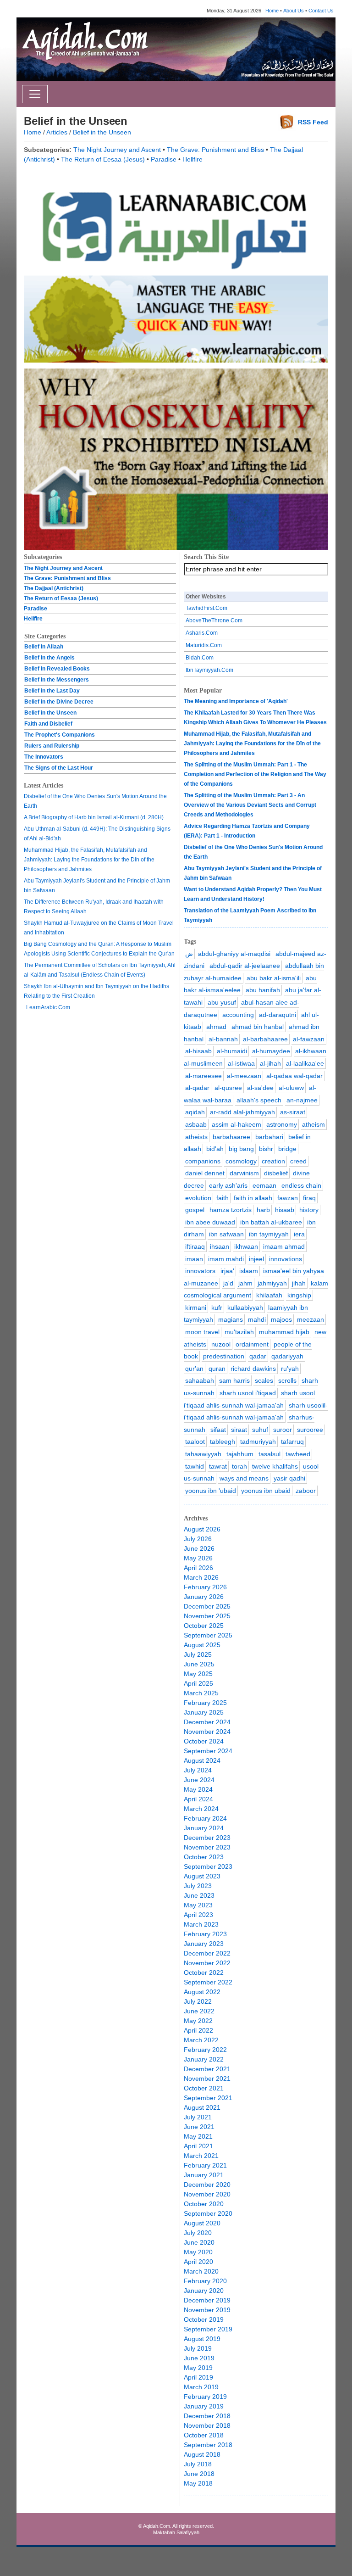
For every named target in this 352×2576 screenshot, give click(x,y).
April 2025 (198, 1683)
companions (203, 1161)
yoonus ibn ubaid (266, 1491)
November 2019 (207, 2310)
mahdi (257, 1319)
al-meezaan (244, 1076)
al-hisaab (198, 1051)
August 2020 (202, 2223)
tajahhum (240, 1454)
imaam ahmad (284, 1246)
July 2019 (198, 2348)
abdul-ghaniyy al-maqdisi (234, 954)
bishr (266, 1149)
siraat (239, 1430)
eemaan (264, 1185)
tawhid (195, 1466)
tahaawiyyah (203, 1454)
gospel (195, 1210)
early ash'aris (228, 1185)
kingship (299, 1295)
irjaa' (227, 1271)
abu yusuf (222, 1002)
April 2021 (198, 2146)
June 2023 (199, 1895)
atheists (196, 1137)
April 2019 (198, 2377)
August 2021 (202, 2107)
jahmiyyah (272, 1283)
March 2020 (201, 2271)
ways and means (244, 1478)
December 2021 (207, 2069)
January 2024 (204, 1828)
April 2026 (198, 1568)
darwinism (244, 1173)
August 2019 (202, 2339)
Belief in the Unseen (102, 132)
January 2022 (204, 2059)
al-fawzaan (309, 1039)
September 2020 (208, 2213)
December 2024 (207, 1722)
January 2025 (204, 1712)
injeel (256, 1259)
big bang (241, 1149)
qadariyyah (287, 1356)
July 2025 (198, 1654)
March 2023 (201, 1924)
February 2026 (205, 1587)
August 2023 (202, 1876)
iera (299, 1234)
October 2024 (204, 1741)
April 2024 (198, 1799)
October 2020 (204, 2204)
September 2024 (208, 1751)
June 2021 (199, 2127)
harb (263, 1210)
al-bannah (223, 1039)
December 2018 (207, 2416)
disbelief (276, 1173)
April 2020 (198, 2262)
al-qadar (197, 1088)
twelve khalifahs (275, 1466)
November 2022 (207, 1963)
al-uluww (291, 1088)
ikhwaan (246, 1246)
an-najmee (302, 1100)
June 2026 (199, 1548)
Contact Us (321, 11)
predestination (224, 1356)
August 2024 (202, 1760)
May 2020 (198, 2252)
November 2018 (207, 2425)
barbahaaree (231, 1137)
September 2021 (208, 2098)
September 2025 (208, 1635)
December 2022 (207, 1953)
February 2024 (205, 1818)
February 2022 (205, 2050)
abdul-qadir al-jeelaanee (245, 966)
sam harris (234, 1380)
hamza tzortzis (231, 1210)
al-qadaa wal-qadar (294, 1076)
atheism (313, 1124)
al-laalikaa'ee (305, 1063)
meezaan (311, 1319)
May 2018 (198, 2483)
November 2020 (207, 2194)
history (309, 1210)
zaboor (306, 1491)
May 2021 (198, 2136)
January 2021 (204, 2175)
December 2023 (207, 1838)
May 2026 (198, 1558)
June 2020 (199, 2242)
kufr (217, 1308)
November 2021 (207, 2079)
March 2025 (201, 1693)
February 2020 (205, 2281)
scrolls (287, 1380)
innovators (200, 1271)
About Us (294, 11)
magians (231, 1319)
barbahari (269, 1137)
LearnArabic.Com (48, 1007)
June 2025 (199, 1664)
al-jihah (270, 1063)
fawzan (288, 1198)
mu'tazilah (239, 1332)
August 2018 (202, 2454)
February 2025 (205, 1703)
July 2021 (198, 2117)
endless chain (301, 1185)
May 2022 (198, 2021)
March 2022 (201, 2040)
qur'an (194, 1369)
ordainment (252, 1344)
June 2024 (199, 1780)
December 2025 (207, 1606)
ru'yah (290, 1369)
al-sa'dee (260, 1088)
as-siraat (293, 1112)
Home (272, 11)
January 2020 (204, 2291)
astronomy (282, 1124)
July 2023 (198, 1886)
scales (264, 1380)
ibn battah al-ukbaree (271, 1222)
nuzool (221, 1344)
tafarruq (292, 1442)
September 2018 (208, 2445)
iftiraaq (195, 1246)
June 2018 (199, 2474)
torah (239, 1466)
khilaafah (269, 1295)
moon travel (202, 1332)
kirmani (196, 1308)
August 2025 (202, 1645)
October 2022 (204, 1973)
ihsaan (220, 1246)
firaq (309, 1198)
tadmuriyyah (258, 1442)
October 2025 (204, 1626)
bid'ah (215, 1149)
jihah (299, 1283)
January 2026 (204, 1597)
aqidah (195, 1112)
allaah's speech (259, 1100)
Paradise (164, 159)
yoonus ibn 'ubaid (211, 1491)
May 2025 (198, 1674)
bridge (287, 1149)
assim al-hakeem (236, 1124)
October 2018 (204, 2435)
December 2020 (207, 2185)
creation (273, 1161)
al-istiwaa (241, 1063)
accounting (238, 1015)
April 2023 (198, 1915)
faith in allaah (253, 1198)
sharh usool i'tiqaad (248, 1393)
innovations (286, 1259)
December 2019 (207, 2300)
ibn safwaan (226, 1234)
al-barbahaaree (265, 1039)
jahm (245, 1283)
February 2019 (205, 2397)
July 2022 (198, 2001)
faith (223, 1198)
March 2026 (201, 1577)
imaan (194, 1259)
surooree (310, 1430)
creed (298, 1161)
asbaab (196, 1124)
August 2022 (202, 1992)
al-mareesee (203, 1076)
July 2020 (198, 2233)
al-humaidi (232, 1051)
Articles (57, 132)
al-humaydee (271, 1051)
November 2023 (207, 1847)
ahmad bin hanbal (258, 1027)
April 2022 (198, 2030)
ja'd (228, 1283)
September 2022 (208, 1982)
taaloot (195, 1442)
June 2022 (199, 2011)
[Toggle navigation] (35, 94)
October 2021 (204, 2088)
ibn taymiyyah (269, 1234)
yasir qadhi (289, 1478)
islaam (249, 1271)
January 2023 (204, 1944)
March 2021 (201, 2156)
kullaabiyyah (245, 1308)
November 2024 (207, 1732)
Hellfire (192, 159)
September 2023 (208, 1866)
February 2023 (205, 1934)
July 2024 (198, 1770)
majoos (281, 1319)
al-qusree (228, 1088)
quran (217, 1369)
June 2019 (199, 2358)
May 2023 (198, 1905)
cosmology (241, 1161)
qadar (258, 1356)
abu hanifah (263, 990)
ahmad (216, 1027)
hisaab (285, 1210)
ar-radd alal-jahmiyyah (242, 1112)
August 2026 (202, 1529)
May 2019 (198, 2368)
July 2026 (198, 1539)
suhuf (260, 1430)
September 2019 (208, 2329)
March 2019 (201, 2387)
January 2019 (204, 2406)
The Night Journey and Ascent (117, 150)
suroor (283, 1430)
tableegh (223, 1442)
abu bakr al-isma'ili (274, 978)
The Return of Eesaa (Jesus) (103, 159)
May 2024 (198, 1789)
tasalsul (269, 1454)
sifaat (218, 1430)
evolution (198, 1198)
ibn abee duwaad (210, 1222)
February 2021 (205, 2165)
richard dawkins (253, 1369)
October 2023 (204, 1857)
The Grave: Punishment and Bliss (215, 150)
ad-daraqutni (278, 1015)
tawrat (218, 1466)
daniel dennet (205, 1173)
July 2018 (198, 2464)
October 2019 (204, 2319)
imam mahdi (226, 1259)
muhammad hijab (284, 1332)
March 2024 (201, 1809)
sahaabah (200, 1380)
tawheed (298, 1454)
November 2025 (207, 1616)
